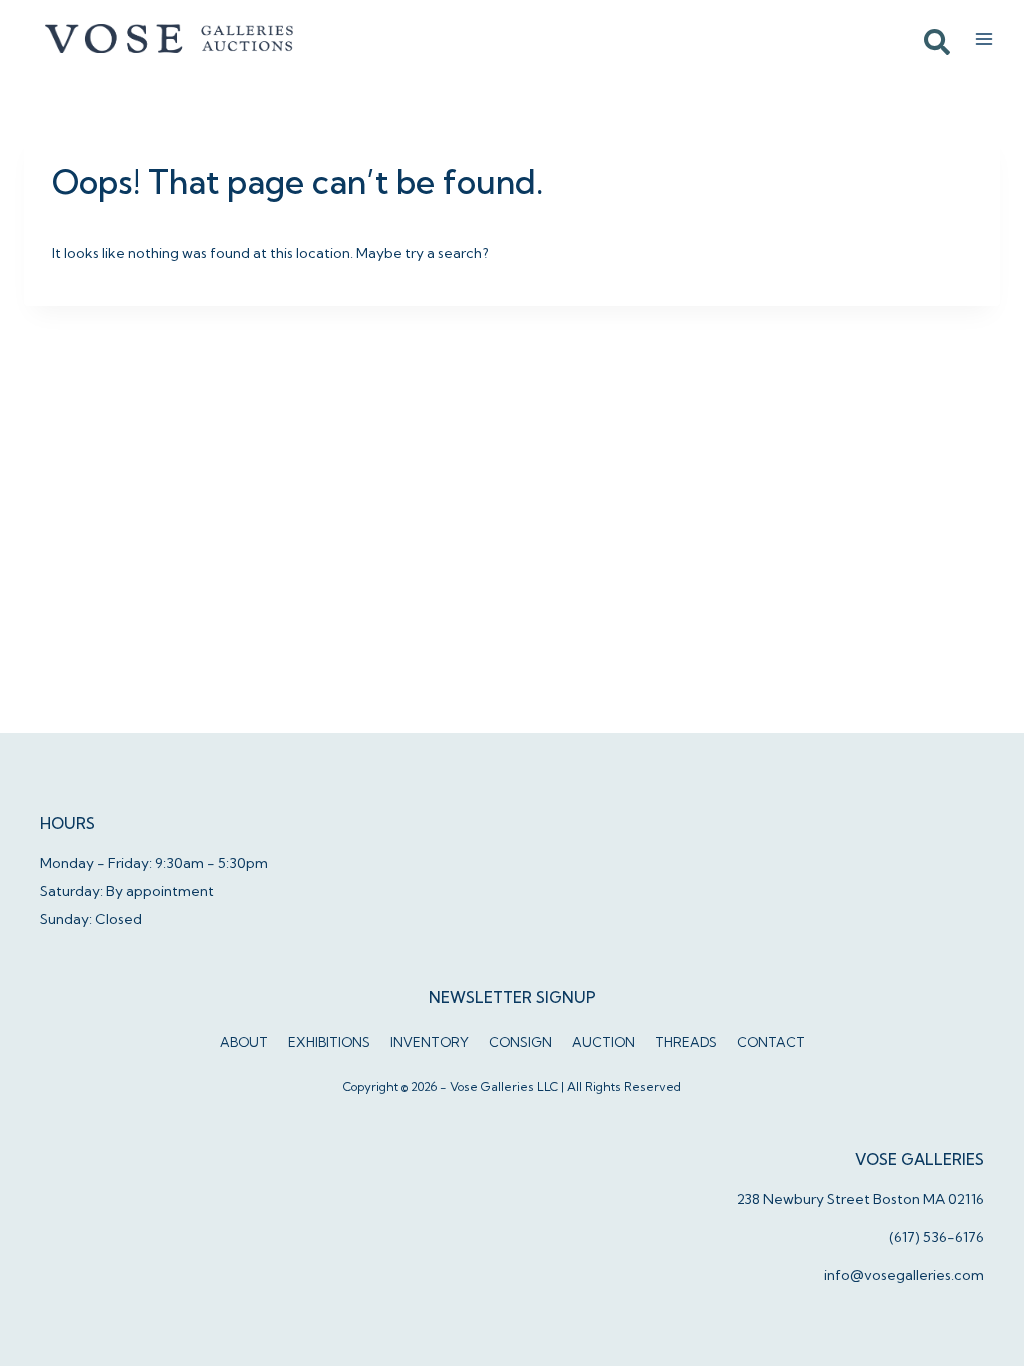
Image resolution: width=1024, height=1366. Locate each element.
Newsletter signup (512, 997)
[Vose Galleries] (170, 39)
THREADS (686, 1042)
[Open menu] (984, 39)
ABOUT (244, 1042)
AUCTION (603, 1042)
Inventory (429, 1042)
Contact (771, 1042)
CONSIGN (520, 1042)
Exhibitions (329, 1042)
